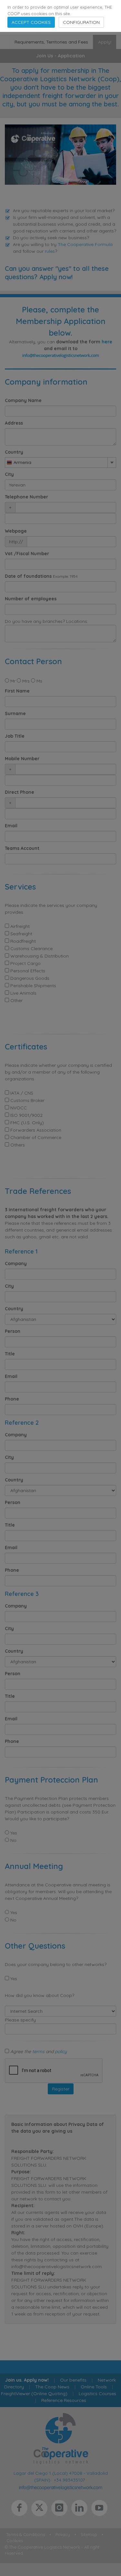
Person (13, 1331)
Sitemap (89, 2534)
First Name (17, 691)
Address (14, 423)
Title (10, 1354)
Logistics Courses (97, 2394)
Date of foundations (28, 576)
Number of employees (31, 599)
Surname (15, 713)
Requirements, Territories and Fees (51, 42)
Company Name (23, 400)
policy (61, 2051)
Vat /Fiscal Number (27, 554)
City (9, 474)
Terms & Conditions (26, 2534)
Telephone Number (26, 497)
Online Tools (94, 2387)
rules (50, 251)
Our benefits (73, 2380)
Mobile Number (22, 759)
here (107, 342)
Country (14, 452)
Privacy (63, 2534)
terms (38, 2051)
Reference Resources (64, 2400)
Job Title (15, 736)
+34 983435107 (69, 2480)
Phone (12, 1399)
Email (11, 826)
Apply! (105, 42)
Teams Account (22, 848)
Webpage (16, 531)
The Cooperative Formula (85, 244)
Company (16, 1263)
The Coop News (52, 2387)
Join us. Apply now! (27, 2380)
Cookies (15, 2541)
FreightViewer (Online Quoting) (34, 2394)
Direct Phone (20, 792)
